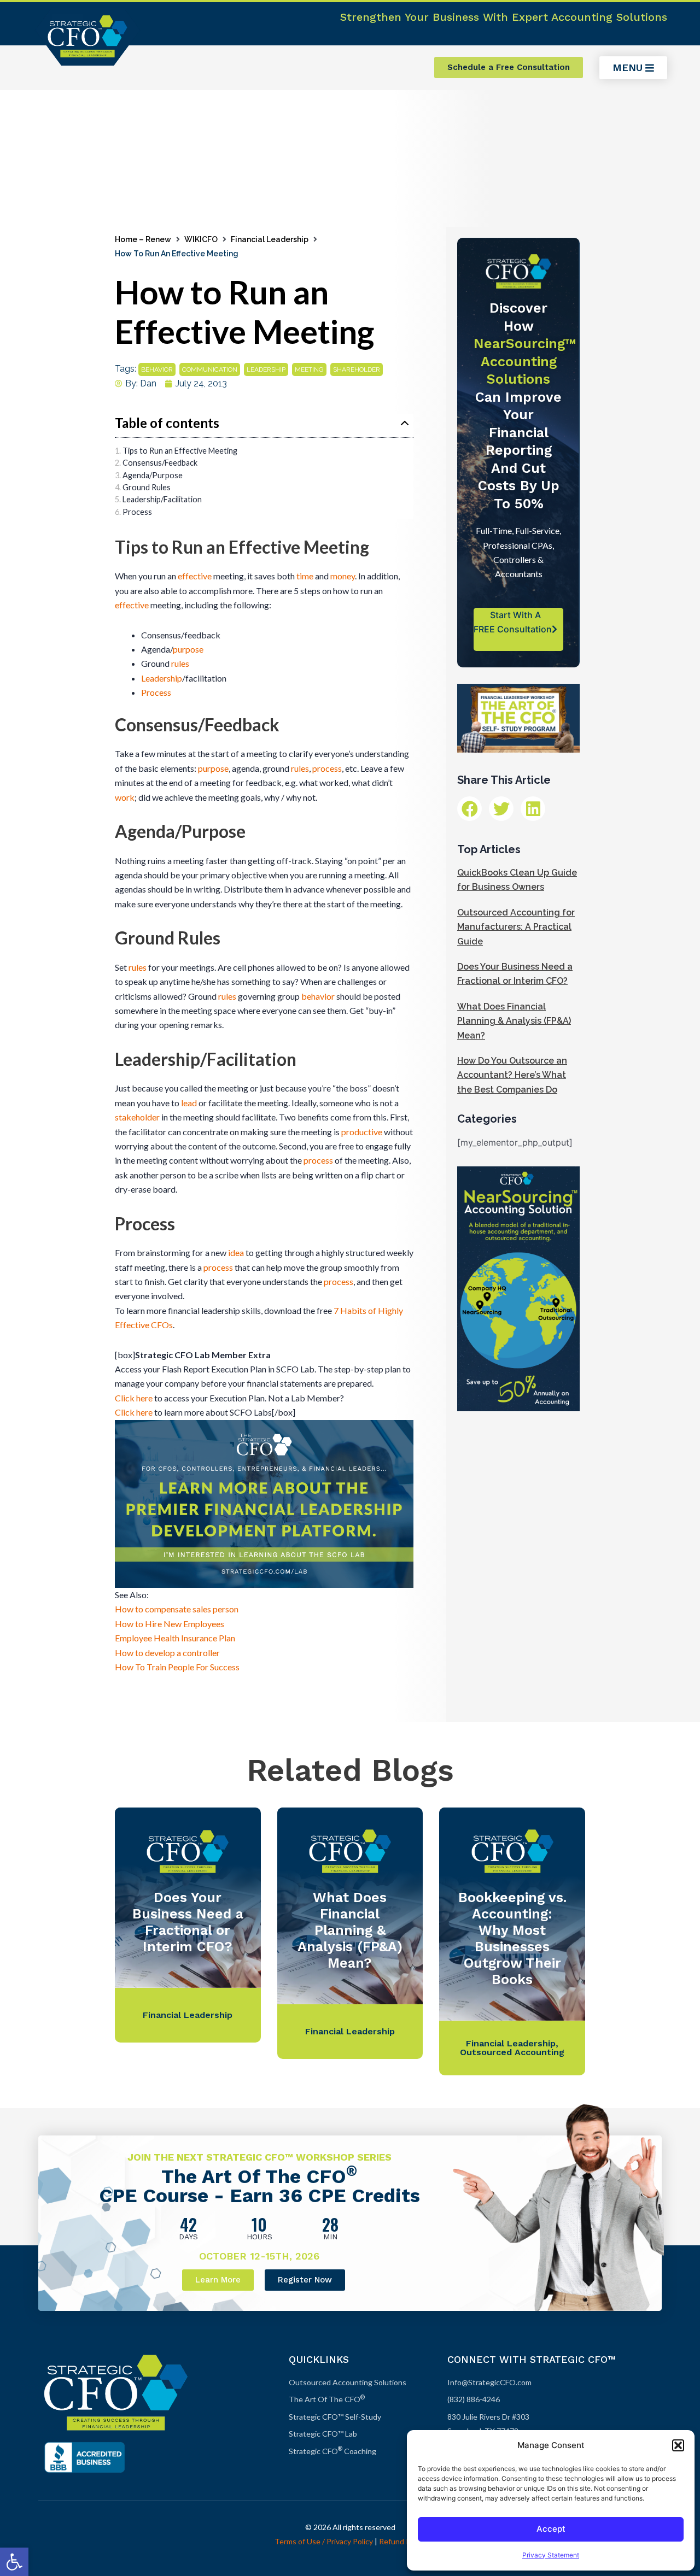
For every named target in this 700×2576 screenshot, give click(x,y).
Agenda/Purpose (153, 475)
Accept (551, 2529)
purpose (188, 649)
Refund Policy (402, 2541)
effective (195, 576)
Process (137, 512)
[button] (14, 2562)
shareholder (357, 369)
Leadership (162, 678)
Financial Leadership (270, 239)
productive (362, 1132)
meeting (309, 369)
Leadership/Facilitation (162, 499)
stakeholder (137, 1117)
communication (210, 369)
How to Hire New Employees (170, 1624)
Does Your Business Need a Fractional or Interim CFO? (188, 1922)
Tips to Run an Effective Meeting (180, 451)
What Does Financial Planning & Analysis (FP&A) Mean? (514, 1021)
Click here (134, 1398)
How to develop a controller (167, 1653)
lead (189, 1103)
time (305, 576)
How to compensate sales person (177, 1609)
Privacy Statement (551, 2555)
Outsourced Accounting (512, 2052)
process (327, 768)
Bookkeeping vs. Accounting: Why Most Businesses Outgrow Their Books (512, 1938)
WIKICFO (201, 239)
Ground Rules (147, 487)
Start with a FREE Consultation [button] (513, 622)
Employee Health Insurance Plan (175, 1638)
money (343, 576)
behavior (157, 369)
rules (180, 663)
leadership (266, 369)
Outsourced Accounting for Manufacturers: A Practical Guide (516, 927)
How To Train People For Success (177, 1667)
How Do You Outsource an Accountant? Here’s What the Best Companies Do (512, 1075)
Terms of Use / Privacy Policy (324, 2541)
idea (236, 1252)
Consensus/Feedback (160, 463)
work (125, 797)
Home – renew (143, 239)
